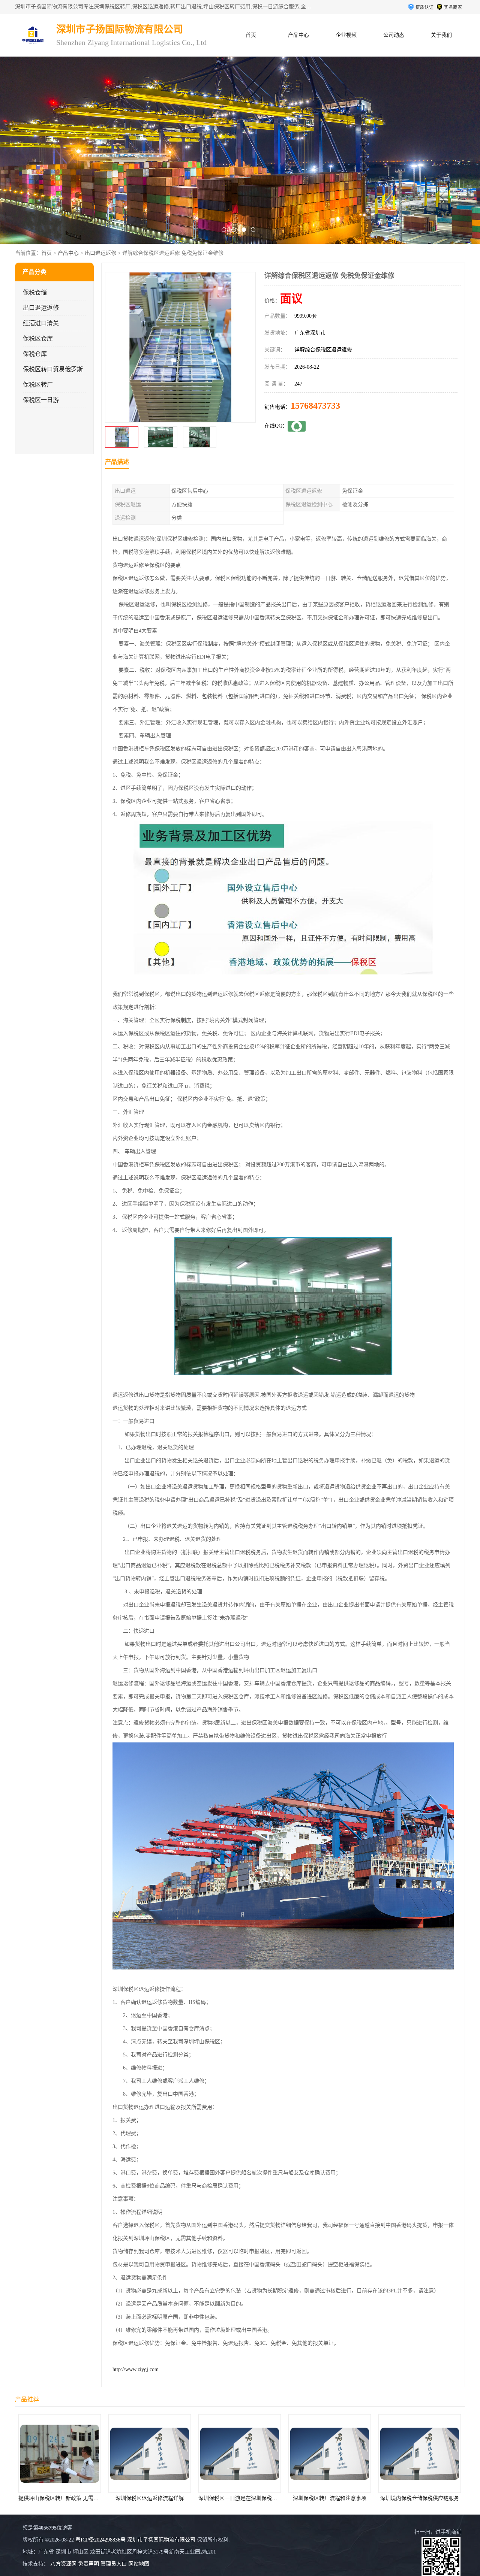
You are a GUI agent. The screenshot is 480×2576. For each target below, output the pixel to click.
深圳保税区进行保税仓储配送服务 (420, 2498)
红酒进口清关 (41, 323)
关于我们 (441, 35)
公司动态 (394, 35)
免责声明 (88, 2564)
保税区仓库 (38, 338)
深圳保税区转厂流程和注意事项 (150, 2498)
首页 (251, 35)
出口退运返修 (100, 253)
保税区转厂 (38, 385)
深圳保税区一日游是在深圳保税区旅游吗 (66, 2498)
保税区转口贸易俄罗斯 (53, 369)
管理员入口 (114, 2564)
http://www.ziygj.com (136, 2369)
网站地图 (139, 2564)
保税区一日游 (41, 400)
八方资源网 (63, 2564)
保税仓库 (35, 354)
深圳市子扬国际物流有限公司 (161, 2540)
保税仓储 (35, 292)
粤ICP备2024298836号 (100, 2540)
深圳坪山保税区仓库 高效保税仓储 (330, 2498)
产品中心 (298, 35)
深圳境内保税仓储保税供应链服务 (240, 2498)
